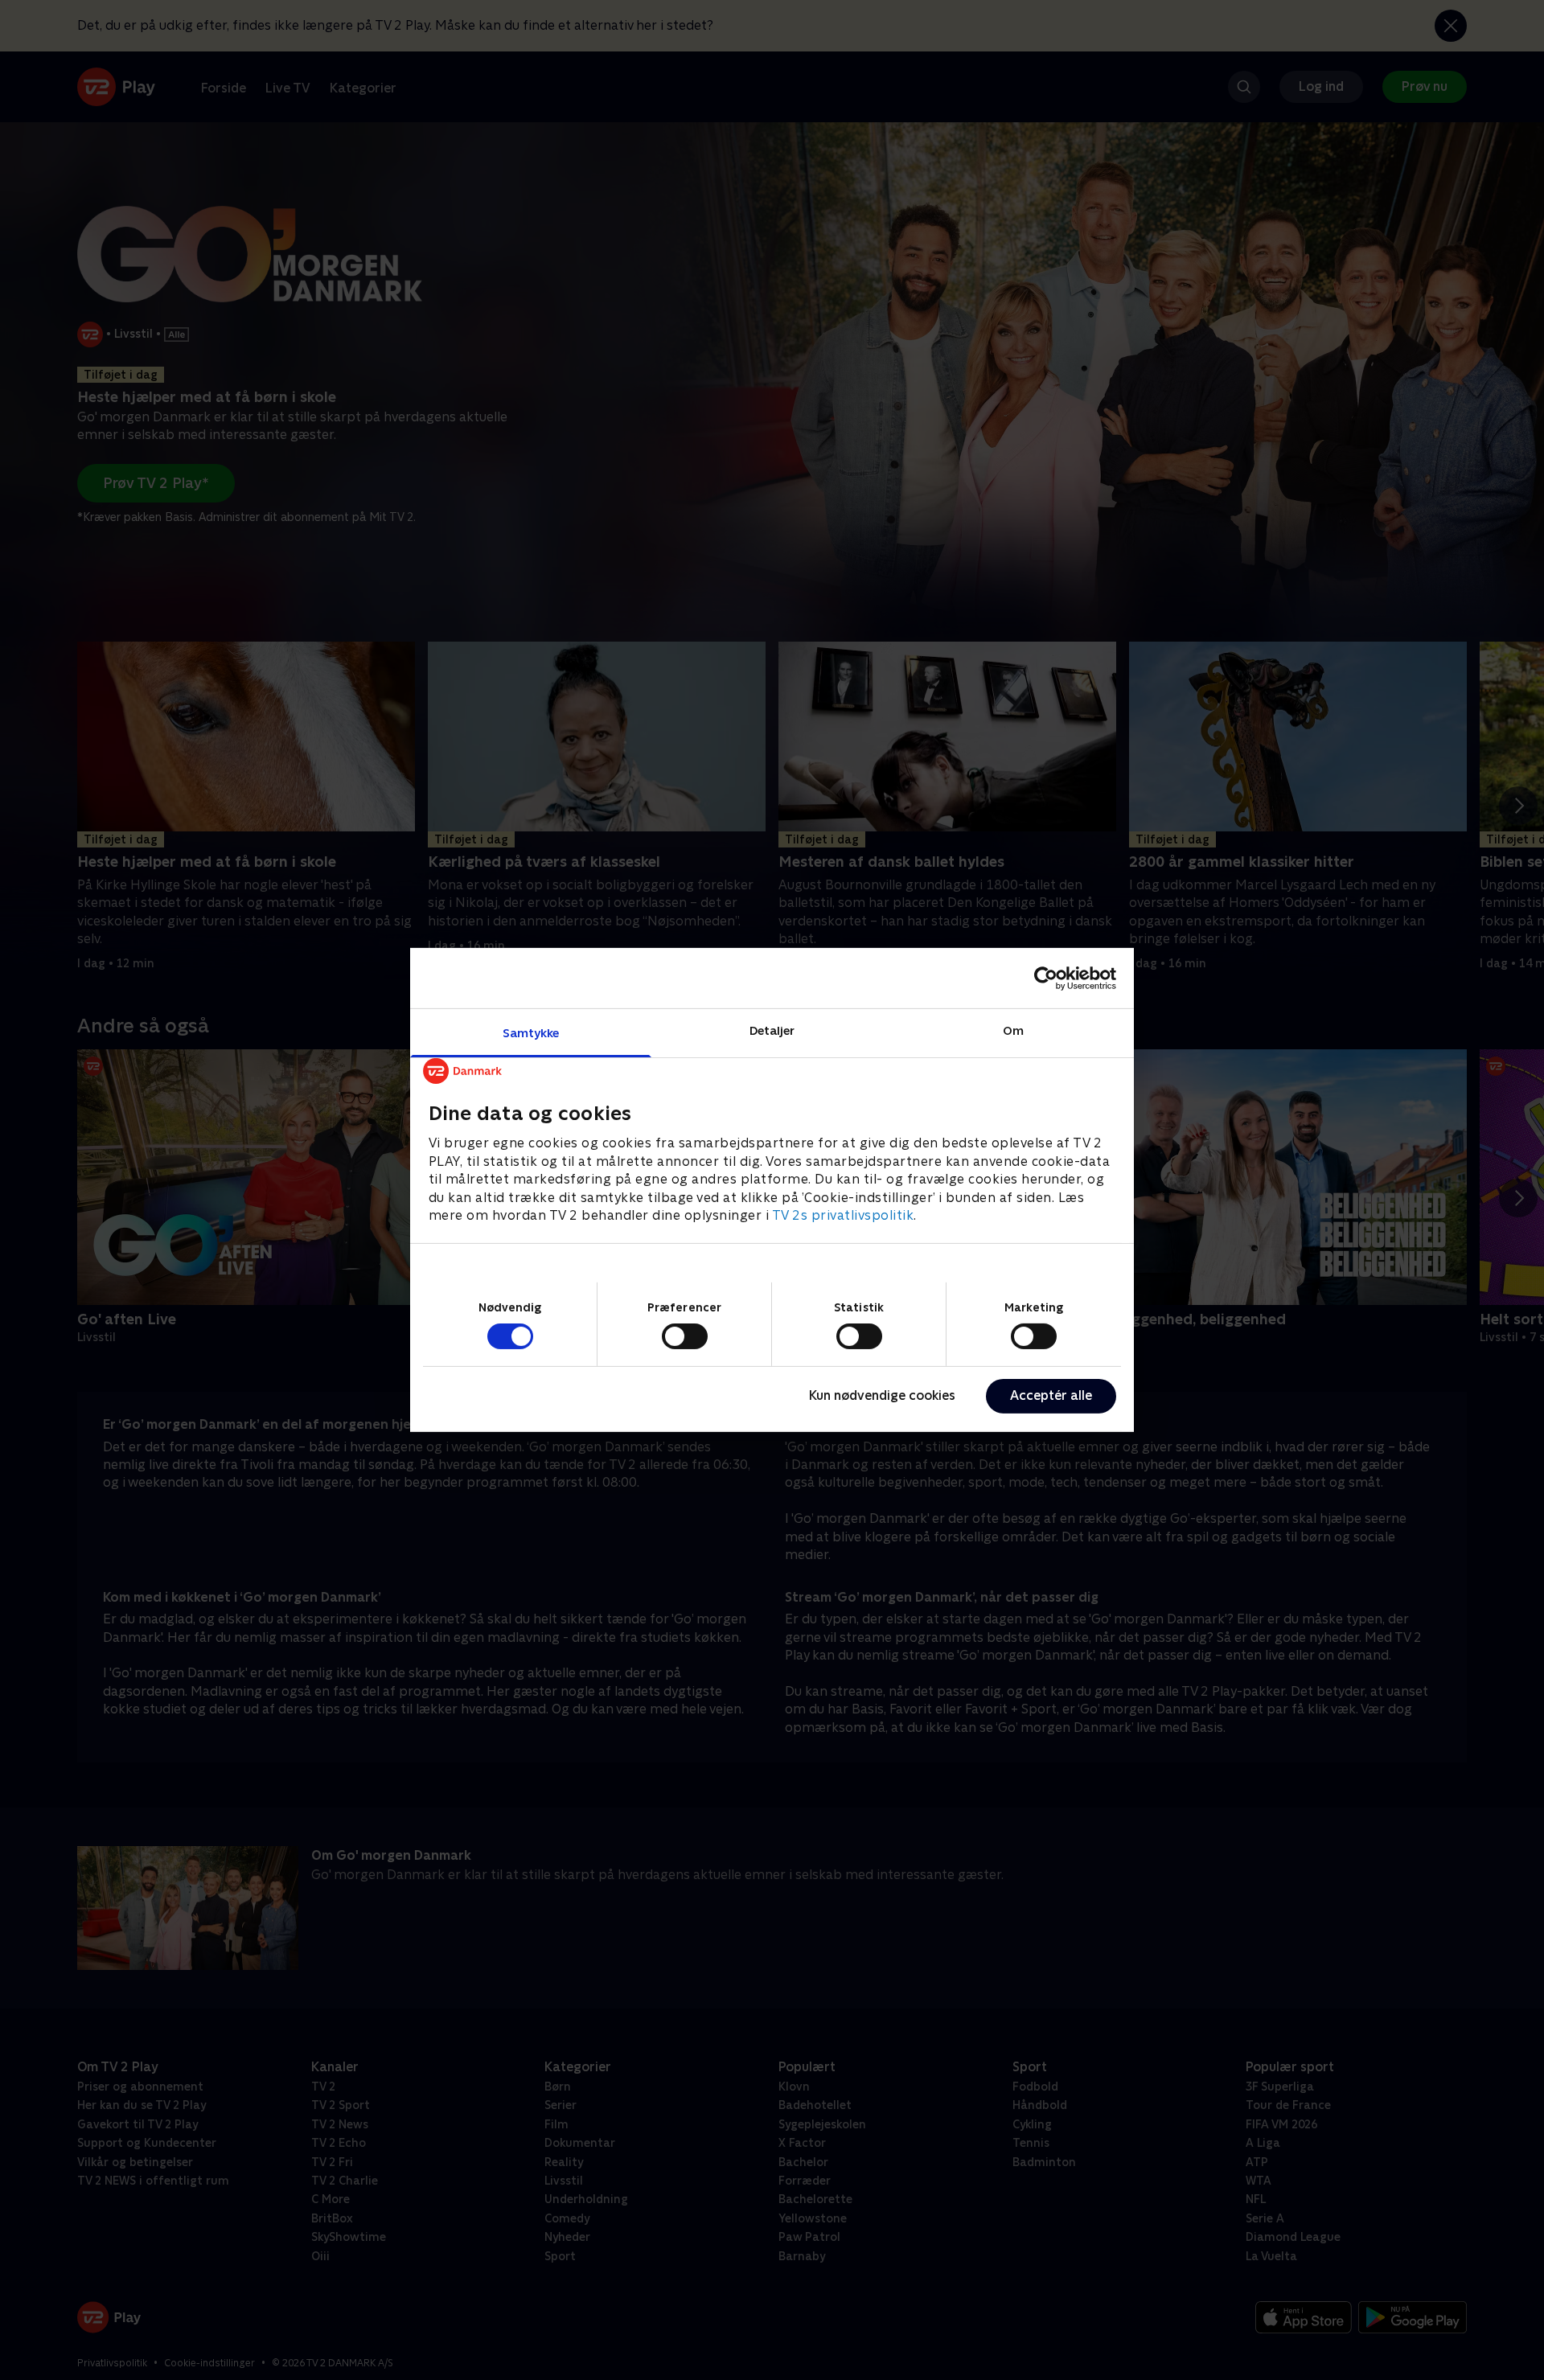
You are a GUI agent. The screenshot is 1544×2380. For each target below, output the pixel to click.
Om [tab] (1013, 1030)
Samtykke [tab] (531, 1033)
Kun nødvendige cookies (882, 1395)
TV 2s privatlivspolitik (843, 1215)
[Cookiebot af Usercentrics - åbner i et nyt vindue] (1046, 978)
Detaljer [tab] (772, 1030)
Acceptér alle (1051, 1395)
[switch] (685, 1336)
